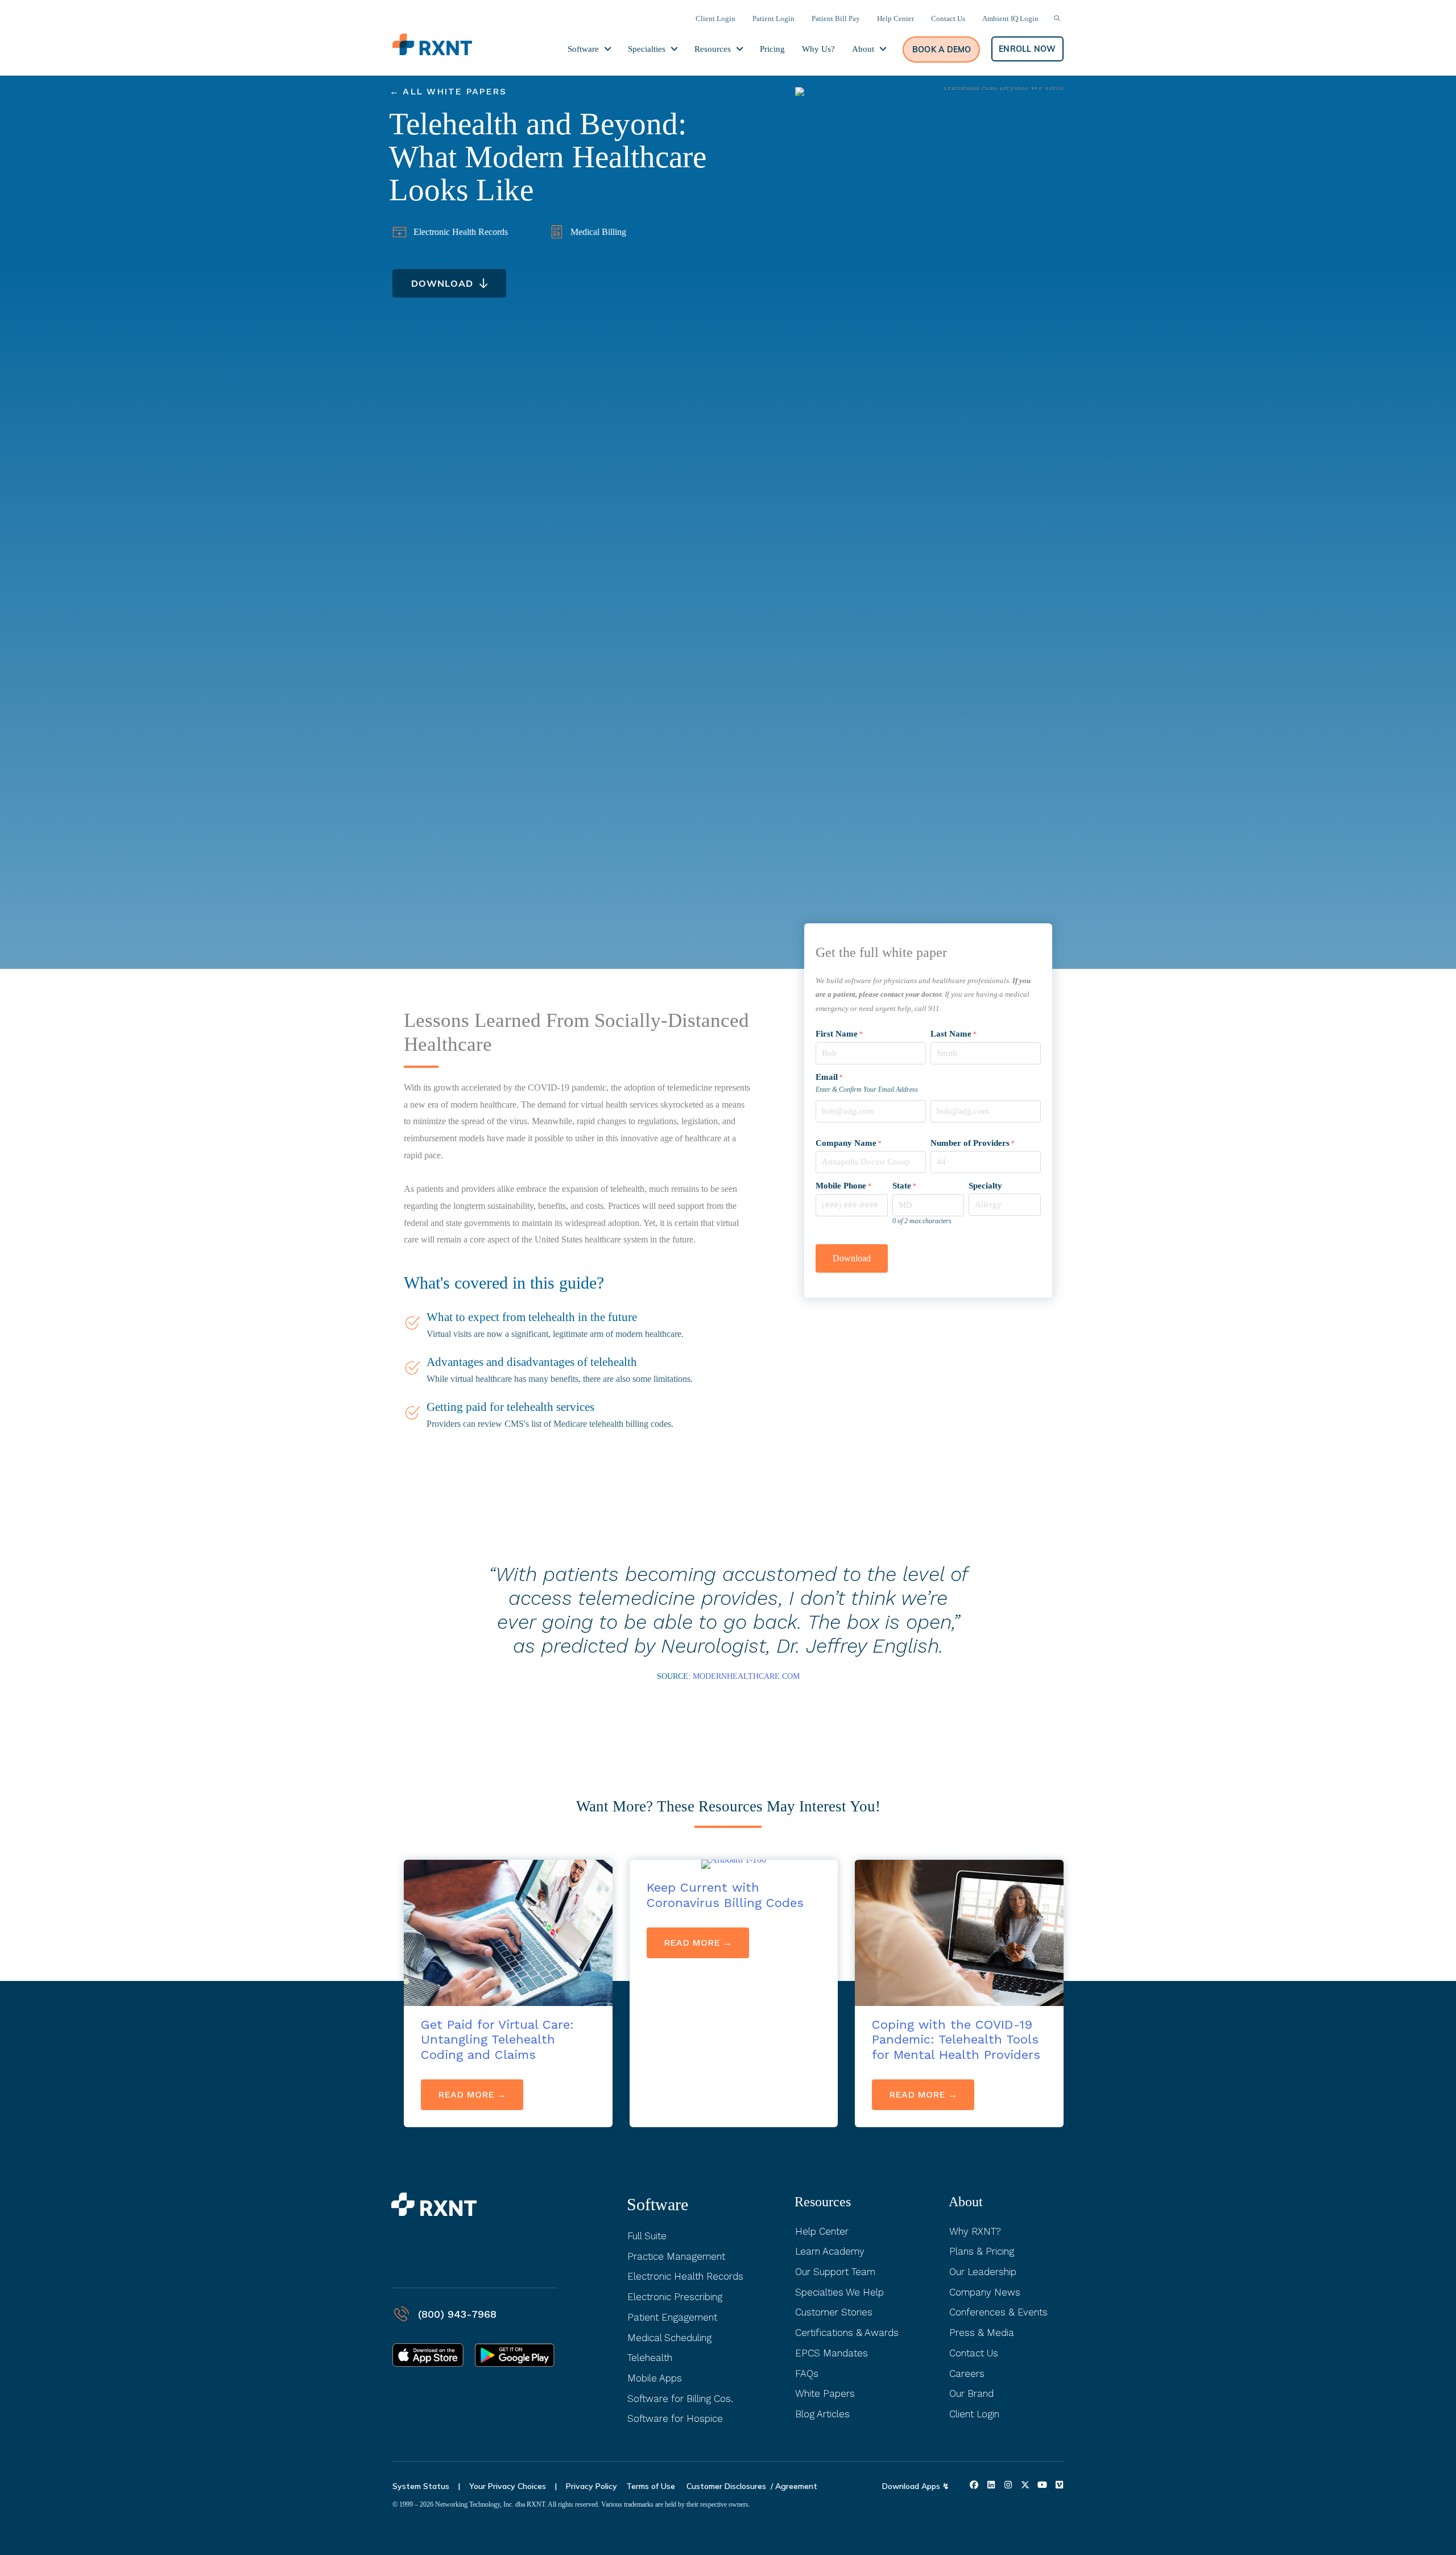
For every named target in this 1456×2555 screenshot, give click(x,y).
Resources (823, 2202)
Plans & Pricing (982, 2251)
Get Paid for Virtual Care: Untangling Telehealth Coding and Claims (497, 2040)
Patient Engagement (672, 2317)
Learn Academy (830, 2251)
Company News (985, 2292)
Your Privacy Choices (508, 2486)
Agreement (796, 2486)
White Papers (825, 2393)
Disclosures (745, 2486)
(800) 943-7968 (457, 2314)
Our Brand (971, 2393)
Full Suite (647, 2236)
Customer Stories (834, 2312)
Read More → (481, 2094)
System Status (421, 2486)
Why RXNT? (975, 2231)
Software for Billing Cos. (680, 2399)
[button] (941, 49)
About (966, 2202)
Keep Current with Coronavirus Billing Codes (725, 1895)
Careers (967, 2374)
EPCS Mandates (832, 2353)
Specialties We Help (839, 2292)
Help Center (822, 2231)
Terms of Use (652, 2486)
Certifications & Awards (847, 2333)
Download (852, 1258)
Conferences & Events (998, 2312)
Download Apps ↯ (916, 2486)
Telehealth (650, 2358)
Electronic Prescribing (675, 2297)
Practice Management (676, 2256)
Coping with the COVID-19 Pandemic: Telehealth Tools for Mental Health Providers (956, 2040)
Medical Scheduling (669, 2338)
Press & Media (982, 2333)
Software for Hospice (675, 2418)
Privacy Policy (591, 2486)
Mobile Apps (655, 2378)
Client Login (974, 2414)
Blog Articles (822, 2414)
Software (657, 2204)
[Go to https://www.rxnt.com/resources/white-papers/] (559, 92)
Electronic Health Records (685, 2276)
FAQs (807, 2374)
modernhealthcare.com (746, 1676)
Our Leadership (983, 2272)
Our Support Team (835, 2272)
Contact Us (974, 2353)
